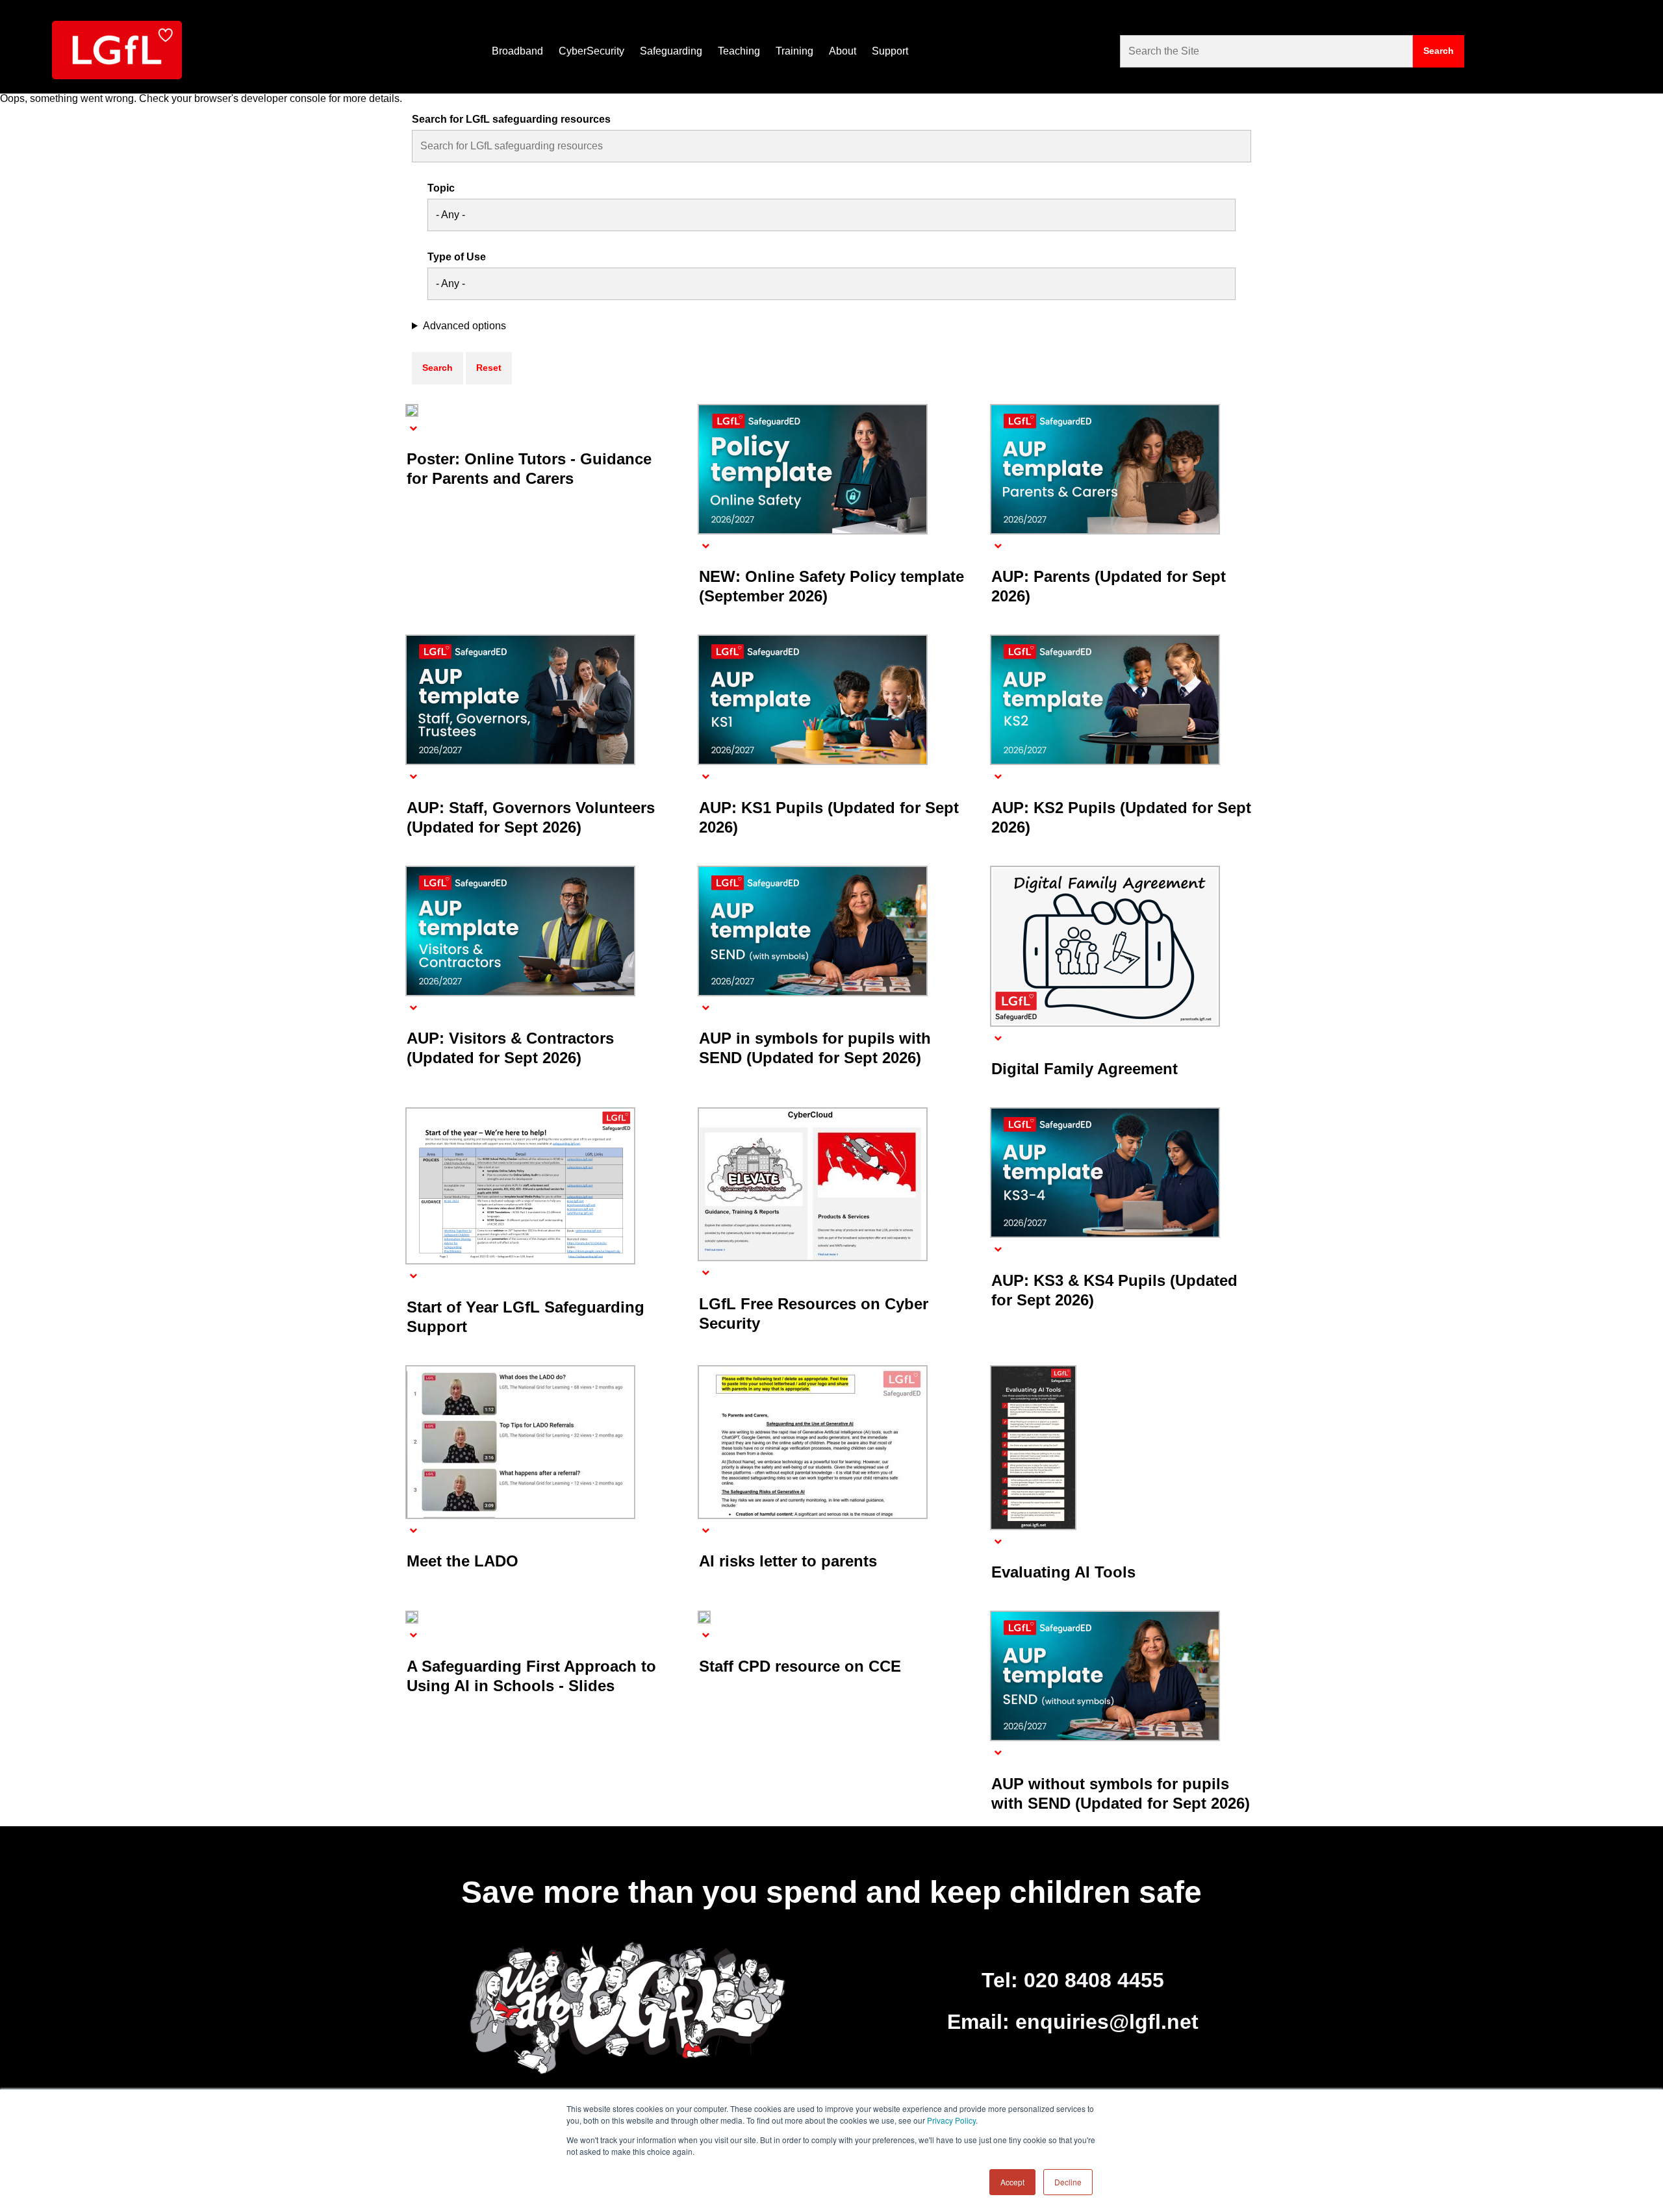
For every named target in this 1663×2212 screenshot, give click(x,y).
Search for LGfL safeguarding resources (511, 119)
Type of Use (457, 257)
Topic (441, 188)
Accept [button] (1012, 2182)
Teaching (739, 51)
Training (794, 51)
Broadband (517, 51)
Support (890, 51)
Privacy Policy (951, 2120)
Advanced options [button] (464, 326)
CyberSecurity (591, 51)
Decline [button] (1068, 2182)
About (843, 51)
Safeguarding (671, 51)
